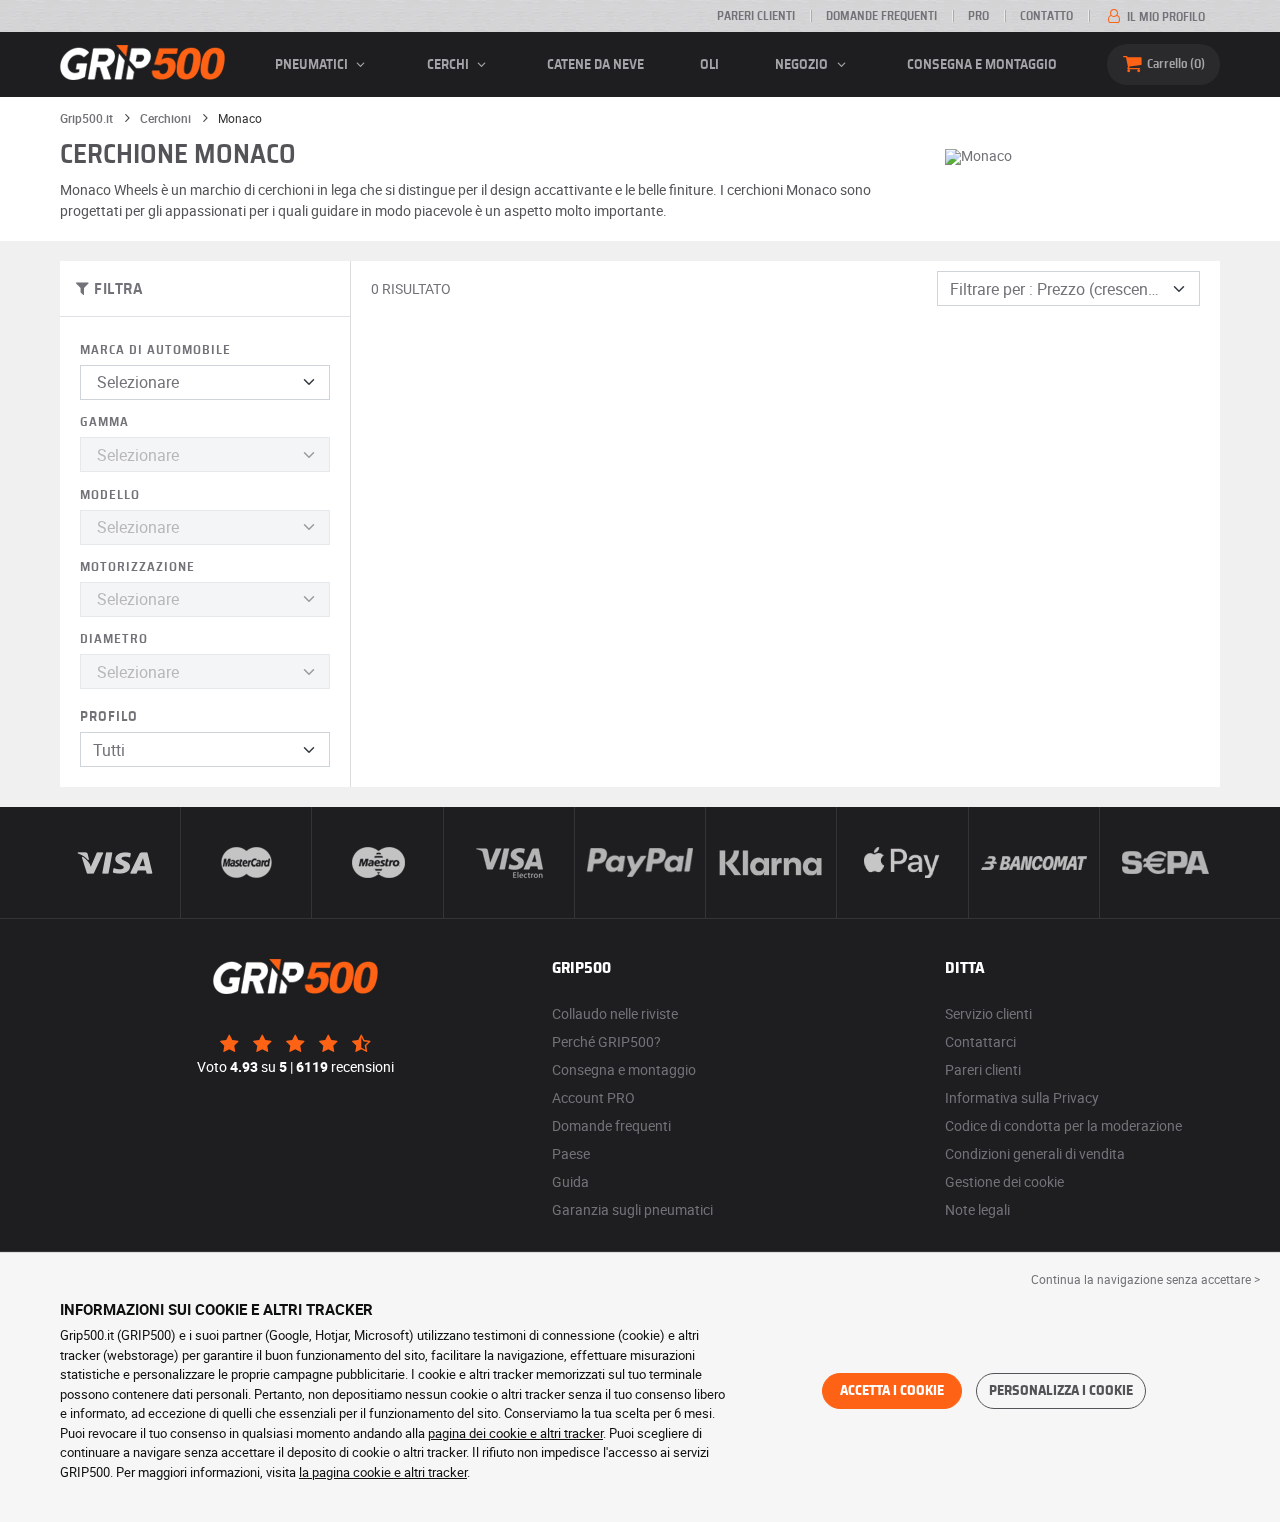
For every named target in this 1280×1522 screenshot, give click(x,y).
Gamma (104, 422)
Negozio (803, 65)
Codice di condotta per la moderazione (1063, 1125)
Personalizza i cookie (1061, 1391)
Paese (571, 1153)
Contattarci (980, 1041)
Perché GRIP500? (606, 1041)
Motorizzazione (137, 567)
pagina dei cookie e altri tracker (515, 1433)
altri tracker (435, 1472)
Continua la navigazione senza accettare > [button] (1145, 1279)
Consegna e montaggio (982, 65)
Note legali (977, 1209)
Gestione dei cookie (1004, 1181)
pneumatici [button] (313, 65)
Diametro (114, 639)
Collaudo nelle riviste (615, 1013)
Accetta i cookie (892, 1391)
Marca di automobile (155, 350)
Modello (110, 495)
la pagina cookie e (351, 1472)
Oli (709, 65)
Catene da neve (595, 65)
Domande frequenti (881, 16)
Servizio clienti (988, 1013)
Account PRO (593, 1097)
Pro (978, 16)
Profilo (109, 717)
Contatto (1046, 16)
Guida (570, 1181)
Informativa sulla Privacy (1022, 1097)
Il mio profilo (1164, 17)
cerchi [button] (449, 65)
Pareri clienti (756, 16)
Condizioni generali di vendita (1035, 1153)
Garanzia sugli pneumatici (632, 1209)
